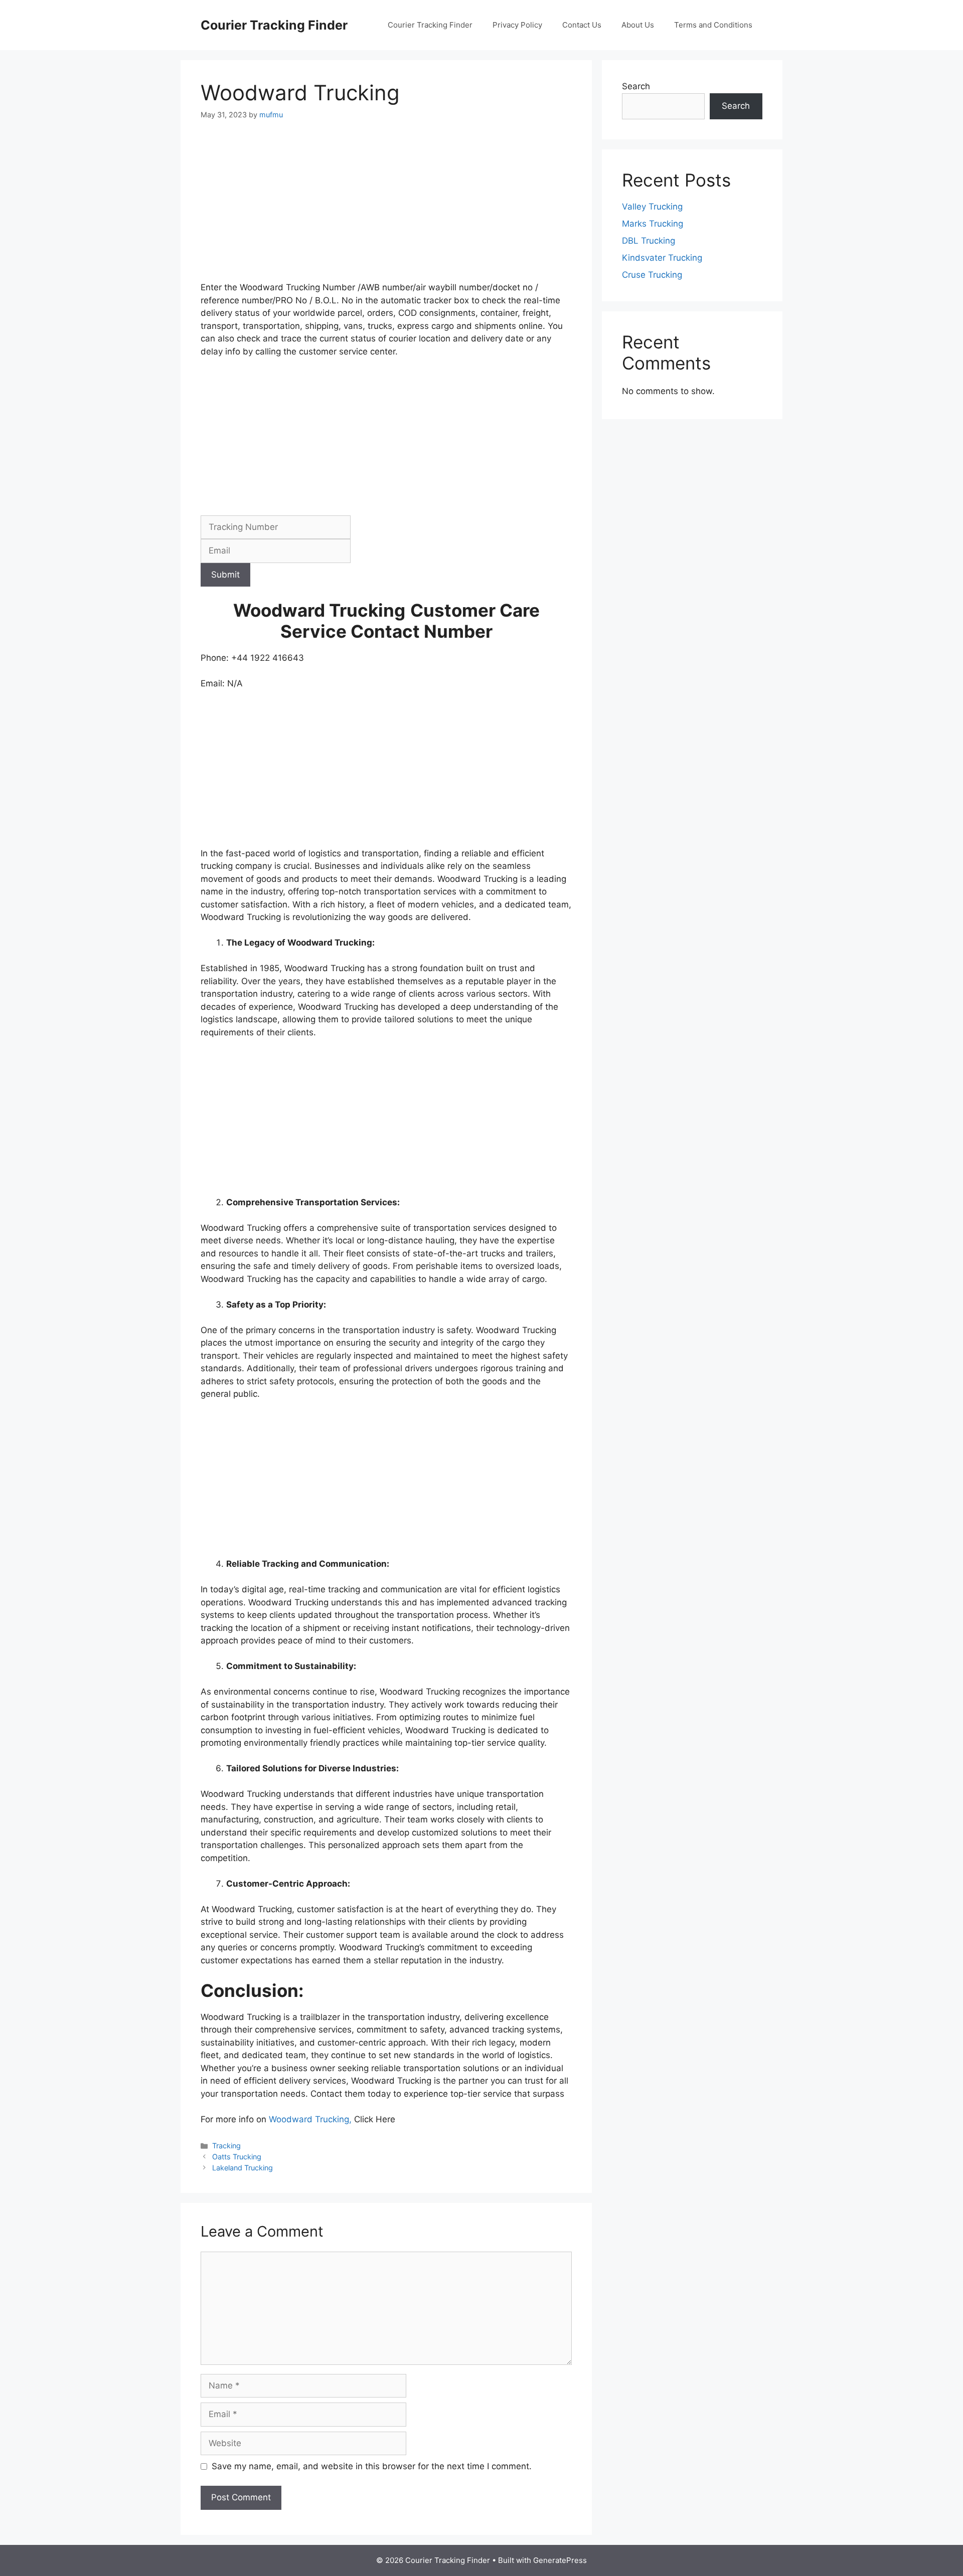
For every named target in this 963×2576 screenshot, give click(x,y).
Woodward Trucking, (311, 2119)
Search (636, 86)
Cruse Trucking (652, 275)
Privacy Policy (517, 25)
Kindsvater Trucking (662, 258)
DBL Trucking (649, 241)
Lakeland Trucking (243, 2168)
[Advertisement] (386, 207)
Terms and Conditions (713, 25)
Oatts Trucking (237, 2157)
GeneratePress (560, 2560)
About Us (638, 25)
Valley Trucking (652, 207)
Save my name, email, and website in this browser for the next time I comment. (372, 2466)
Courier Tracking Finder (274, 25)
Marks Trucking (653, 224)
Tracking (226, 2146)
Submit (225, 575)
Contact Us (582, 25)
